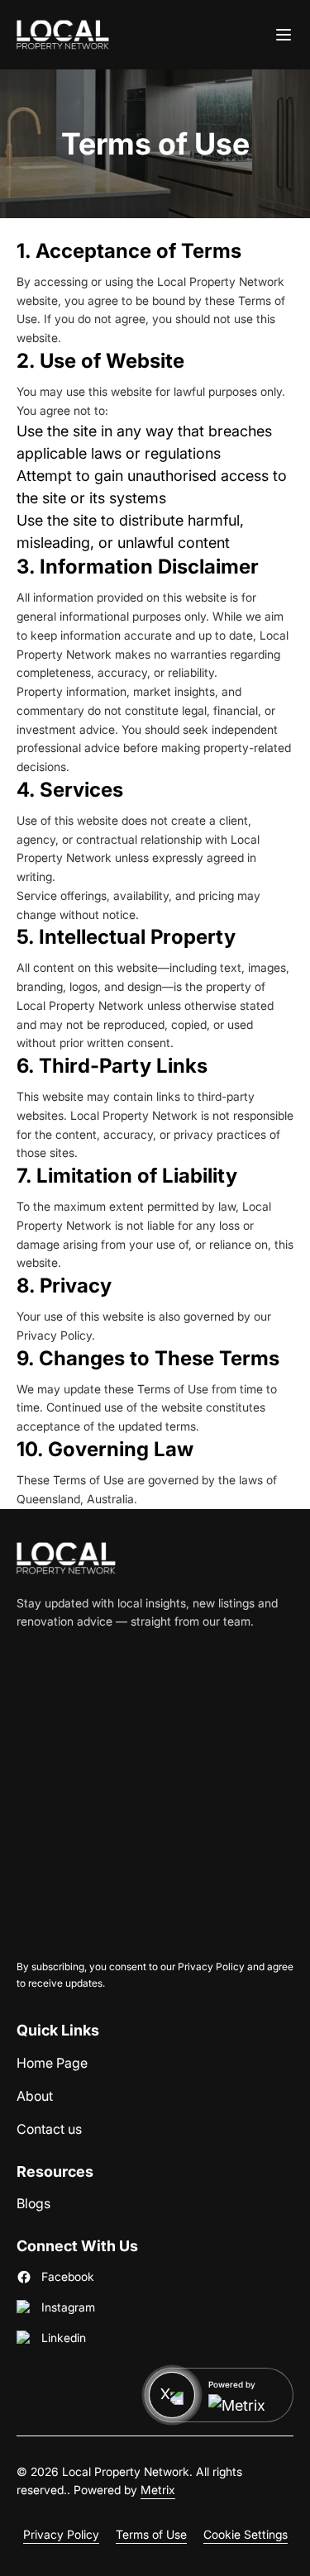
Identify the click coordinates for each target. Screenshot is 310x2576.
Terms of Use (151, 2534)
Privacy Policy (61, 2534)
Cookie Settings (246, 2534)
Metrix (158, 2490)
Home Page (52, 2062)
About (35, 2095)
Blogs (33, 2203)
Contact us (49, 2128)
